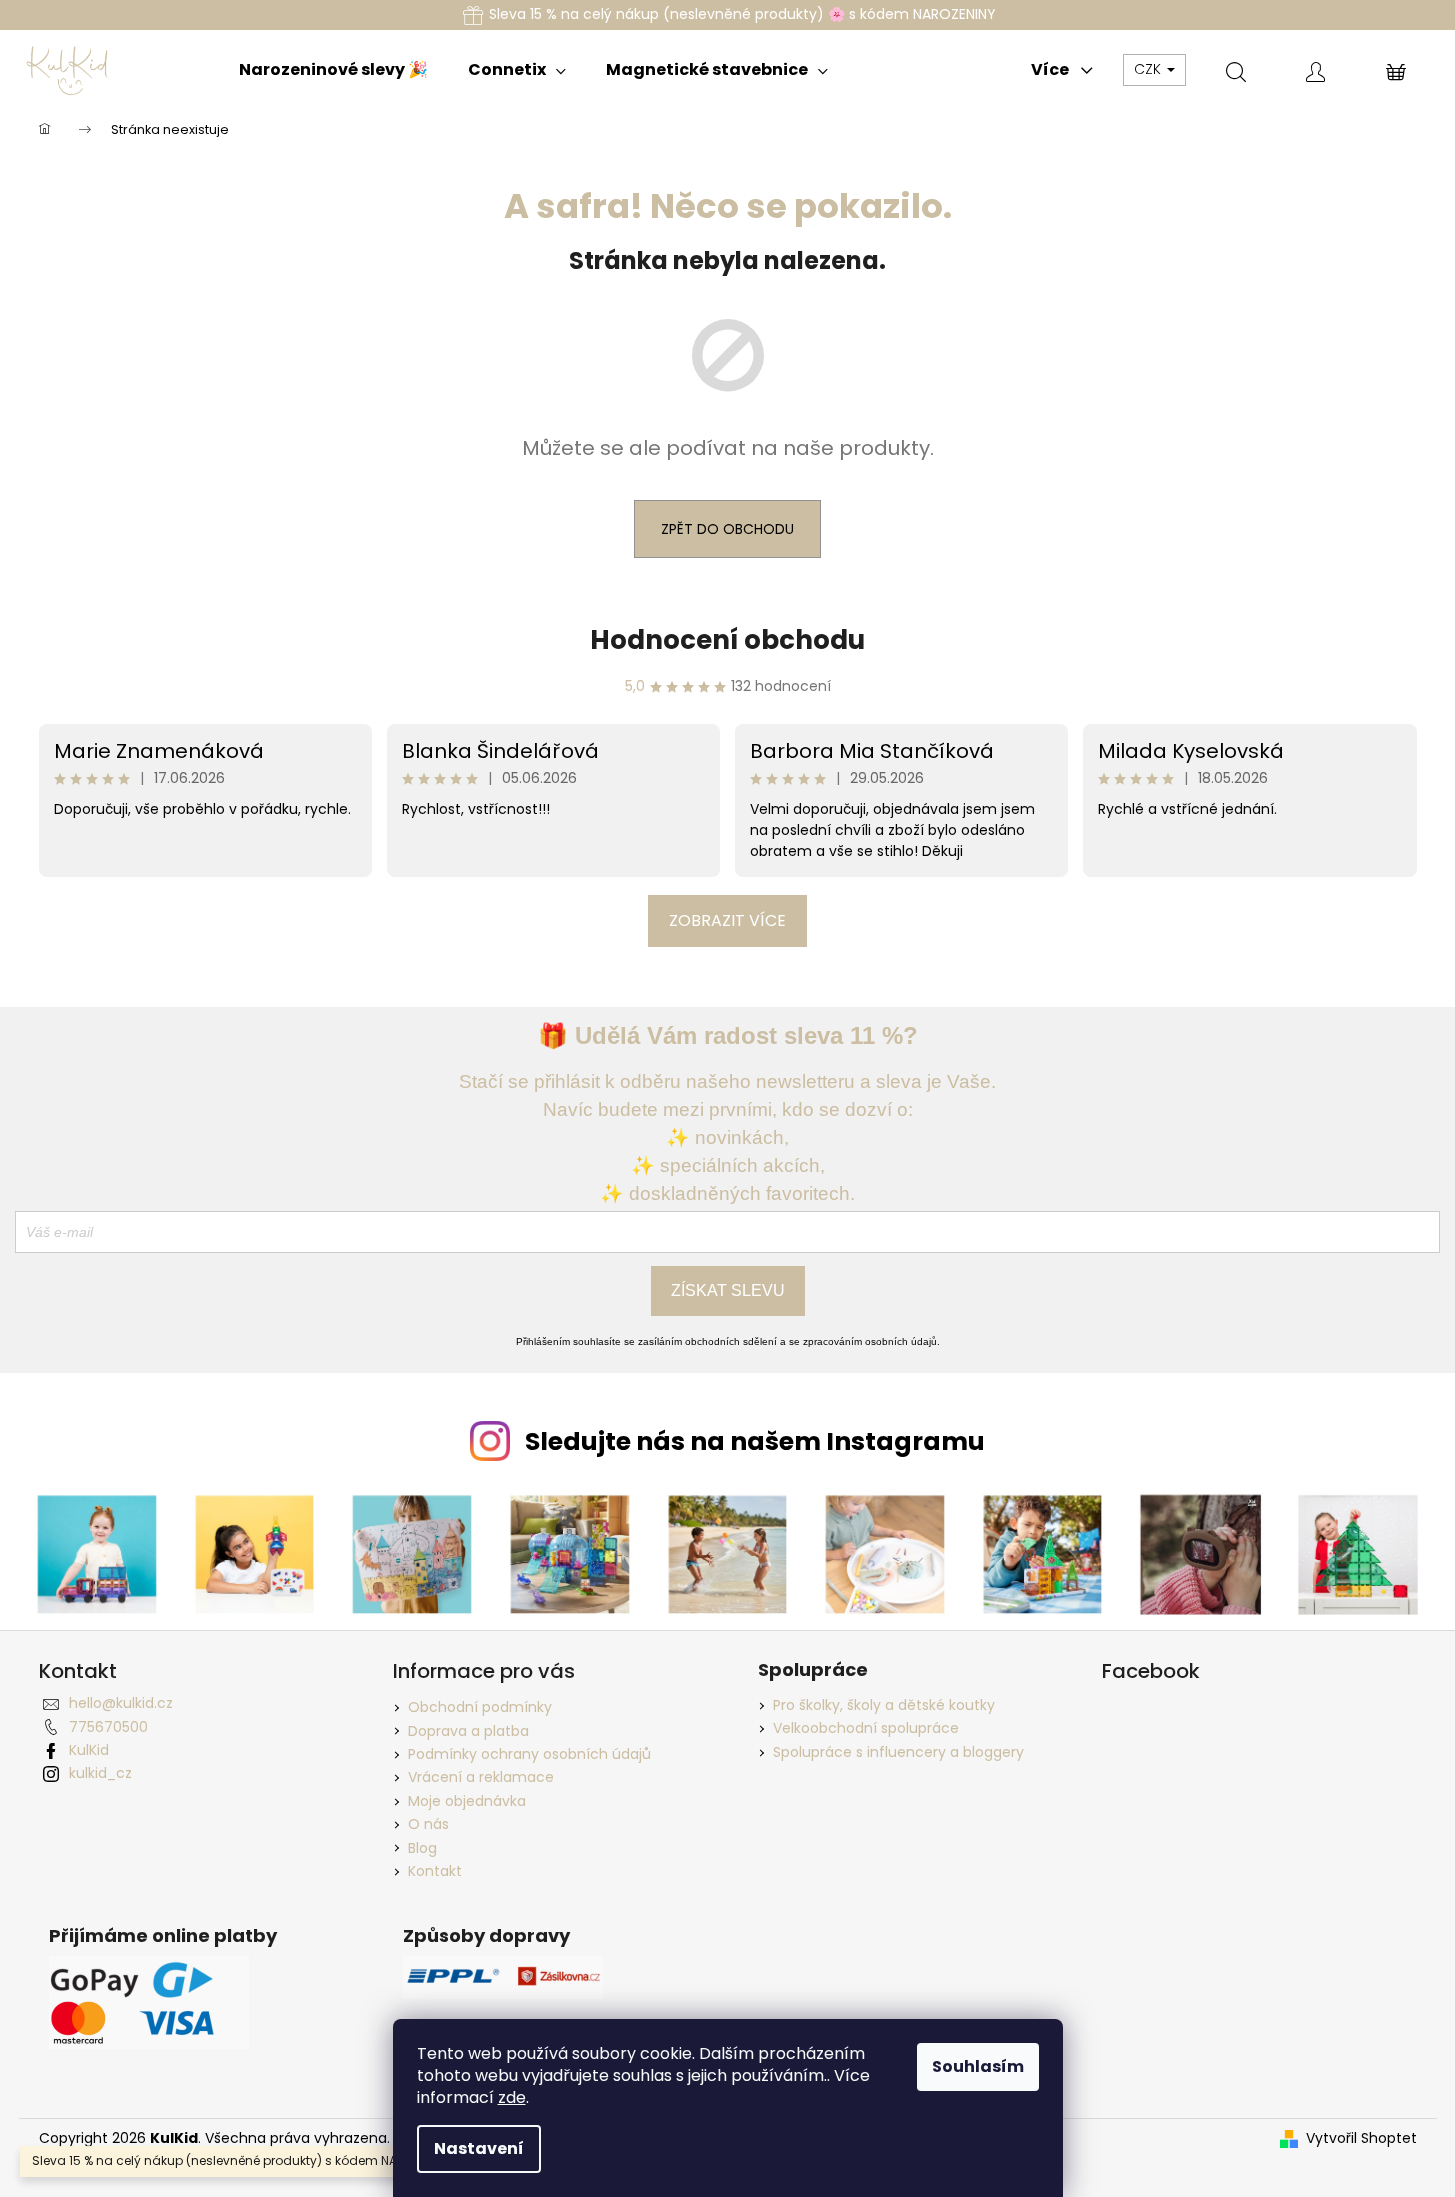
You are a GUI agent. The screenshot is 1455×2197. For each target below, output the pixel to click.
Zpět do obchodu (727, 529)
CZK (1149, 69)
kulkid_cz (100, 1773)
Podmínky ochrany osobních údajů (529, 1754)
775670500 (108, 1727)
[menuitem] (333, 70)
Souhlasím (978, 2066)
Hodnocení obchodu (727, 640)
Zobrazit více (727, 920)
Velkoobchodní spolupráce (866, 1728)
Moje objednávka (467, 1801)
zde (512, 2097)
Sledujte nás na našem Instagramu (755, 1441)
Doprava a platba (468, 1731)
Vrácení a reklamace (481, 1777)
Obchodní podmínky (480, 1707)
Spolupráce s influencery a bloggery (898, 1752)
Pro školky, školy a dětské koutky (884, 1705)
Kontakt (435, 1871)
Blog (422, 1848)
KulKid (89, 1750)
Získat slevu (728, 1290)
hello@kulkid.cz (121, 1703)
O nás (428, 1824)
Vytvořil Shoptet (1361, 2138)
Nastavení (479, 2148)
